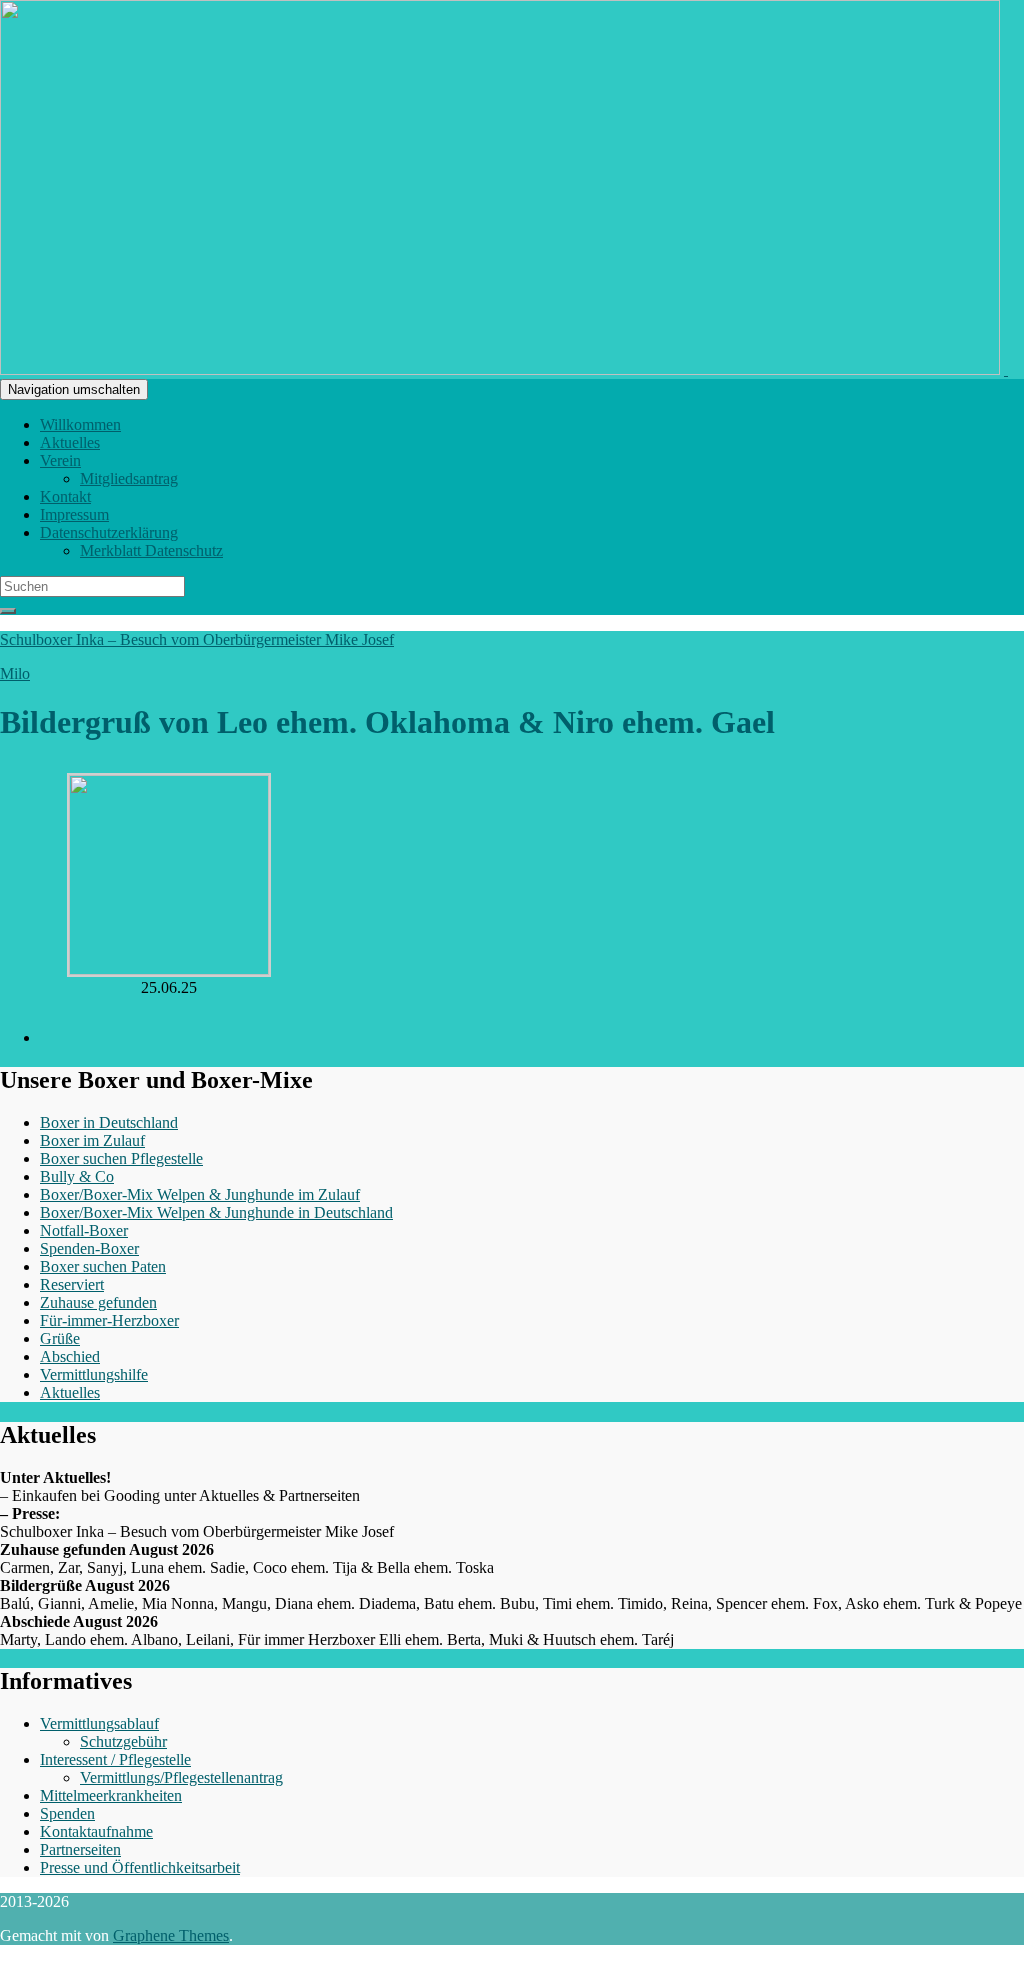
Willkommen (80, 424)
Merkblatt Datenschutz (151, 550)
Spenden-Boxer (89, 1248)
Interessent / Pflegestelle (115, 1759)
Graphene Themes (171, 1935)
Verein (60, 460)
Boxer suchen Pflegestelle (121, 1158)
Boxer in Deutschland (109, 1122)
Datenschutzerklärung (109, 532)
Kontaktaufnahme (96, 1831)
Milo (15, 673)
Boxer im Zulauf (92, 1140)
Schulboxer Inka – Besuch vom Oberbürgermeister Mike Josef (197, 639)
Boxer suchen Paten (103, 1266)
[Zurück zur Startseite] (1006, 369)
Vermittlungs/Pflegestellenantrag (181, 1777)
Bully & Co (77, 1176)
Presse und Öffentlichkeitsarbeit (140, 1867)
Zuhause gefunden (98, 1302)
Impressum (74, 514)
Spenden (67, 1813)
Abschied (70, 1356)
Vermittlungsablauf (99, 1723)
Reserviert (72, 1284)
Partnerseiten (80, 1849)
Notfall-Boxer (84, 1230)
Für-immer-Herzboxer (109, 1320)
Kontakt (65, 496)
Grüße (60, 1338)
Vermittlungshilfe (94, 1374)
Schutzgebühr (123, 1741)
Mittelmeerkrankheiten (111, 1795)
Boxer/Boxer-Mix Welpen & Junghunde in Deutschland (216, 1212)
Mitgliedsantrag (129, 478)
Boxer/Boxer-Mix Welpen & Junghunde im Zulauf (200, 1194)
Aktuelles (70, 442)
